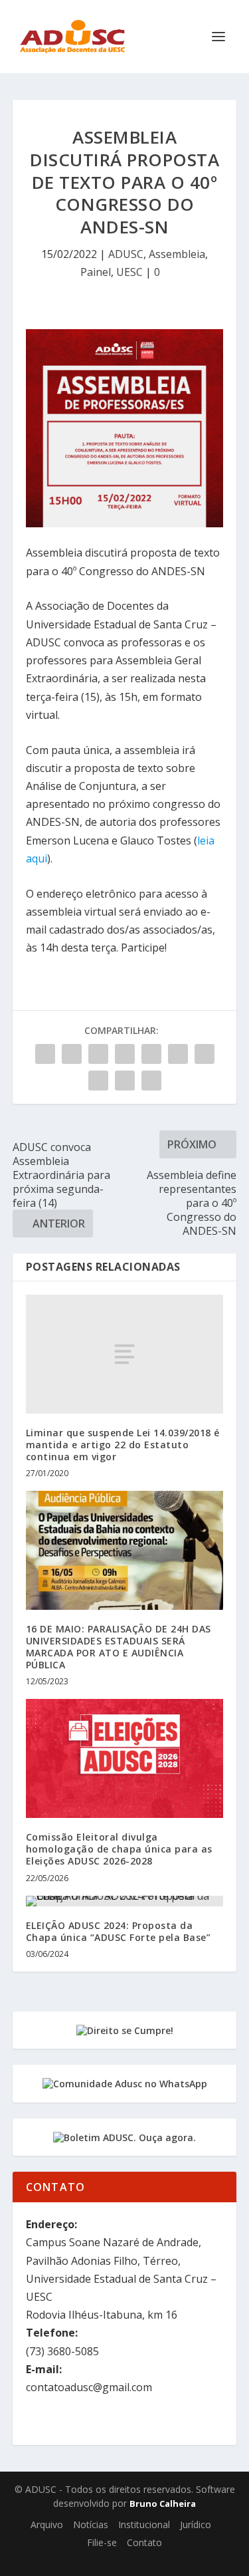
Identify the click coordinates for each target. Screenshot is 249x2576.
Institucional (144, 2524)
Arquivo (47, 2524)
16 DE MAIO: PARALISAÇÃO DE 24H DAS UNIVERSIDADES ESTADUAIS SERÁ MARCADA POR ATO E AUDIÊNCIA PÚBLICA (119, 1647)
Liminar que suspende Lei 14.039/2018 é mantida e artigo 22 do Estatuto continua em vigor (123, 1445)
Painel (96, 272)
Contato (144, 2542)
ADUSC (126, 254)
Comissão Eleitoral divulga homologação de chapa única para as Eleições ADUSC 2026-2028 (119, 1849)
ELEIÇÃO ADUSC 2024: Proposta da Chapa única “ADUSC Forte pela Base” (119, 1931)
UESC (129, 272)
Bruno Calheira (163, 2504)
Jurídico (196, 2524)
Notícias (91, 2524)
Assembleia (177, 254)
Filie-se (102, 2542)
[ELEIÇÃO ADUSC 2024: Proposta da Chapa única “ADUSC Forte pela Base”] (125, 1901)
